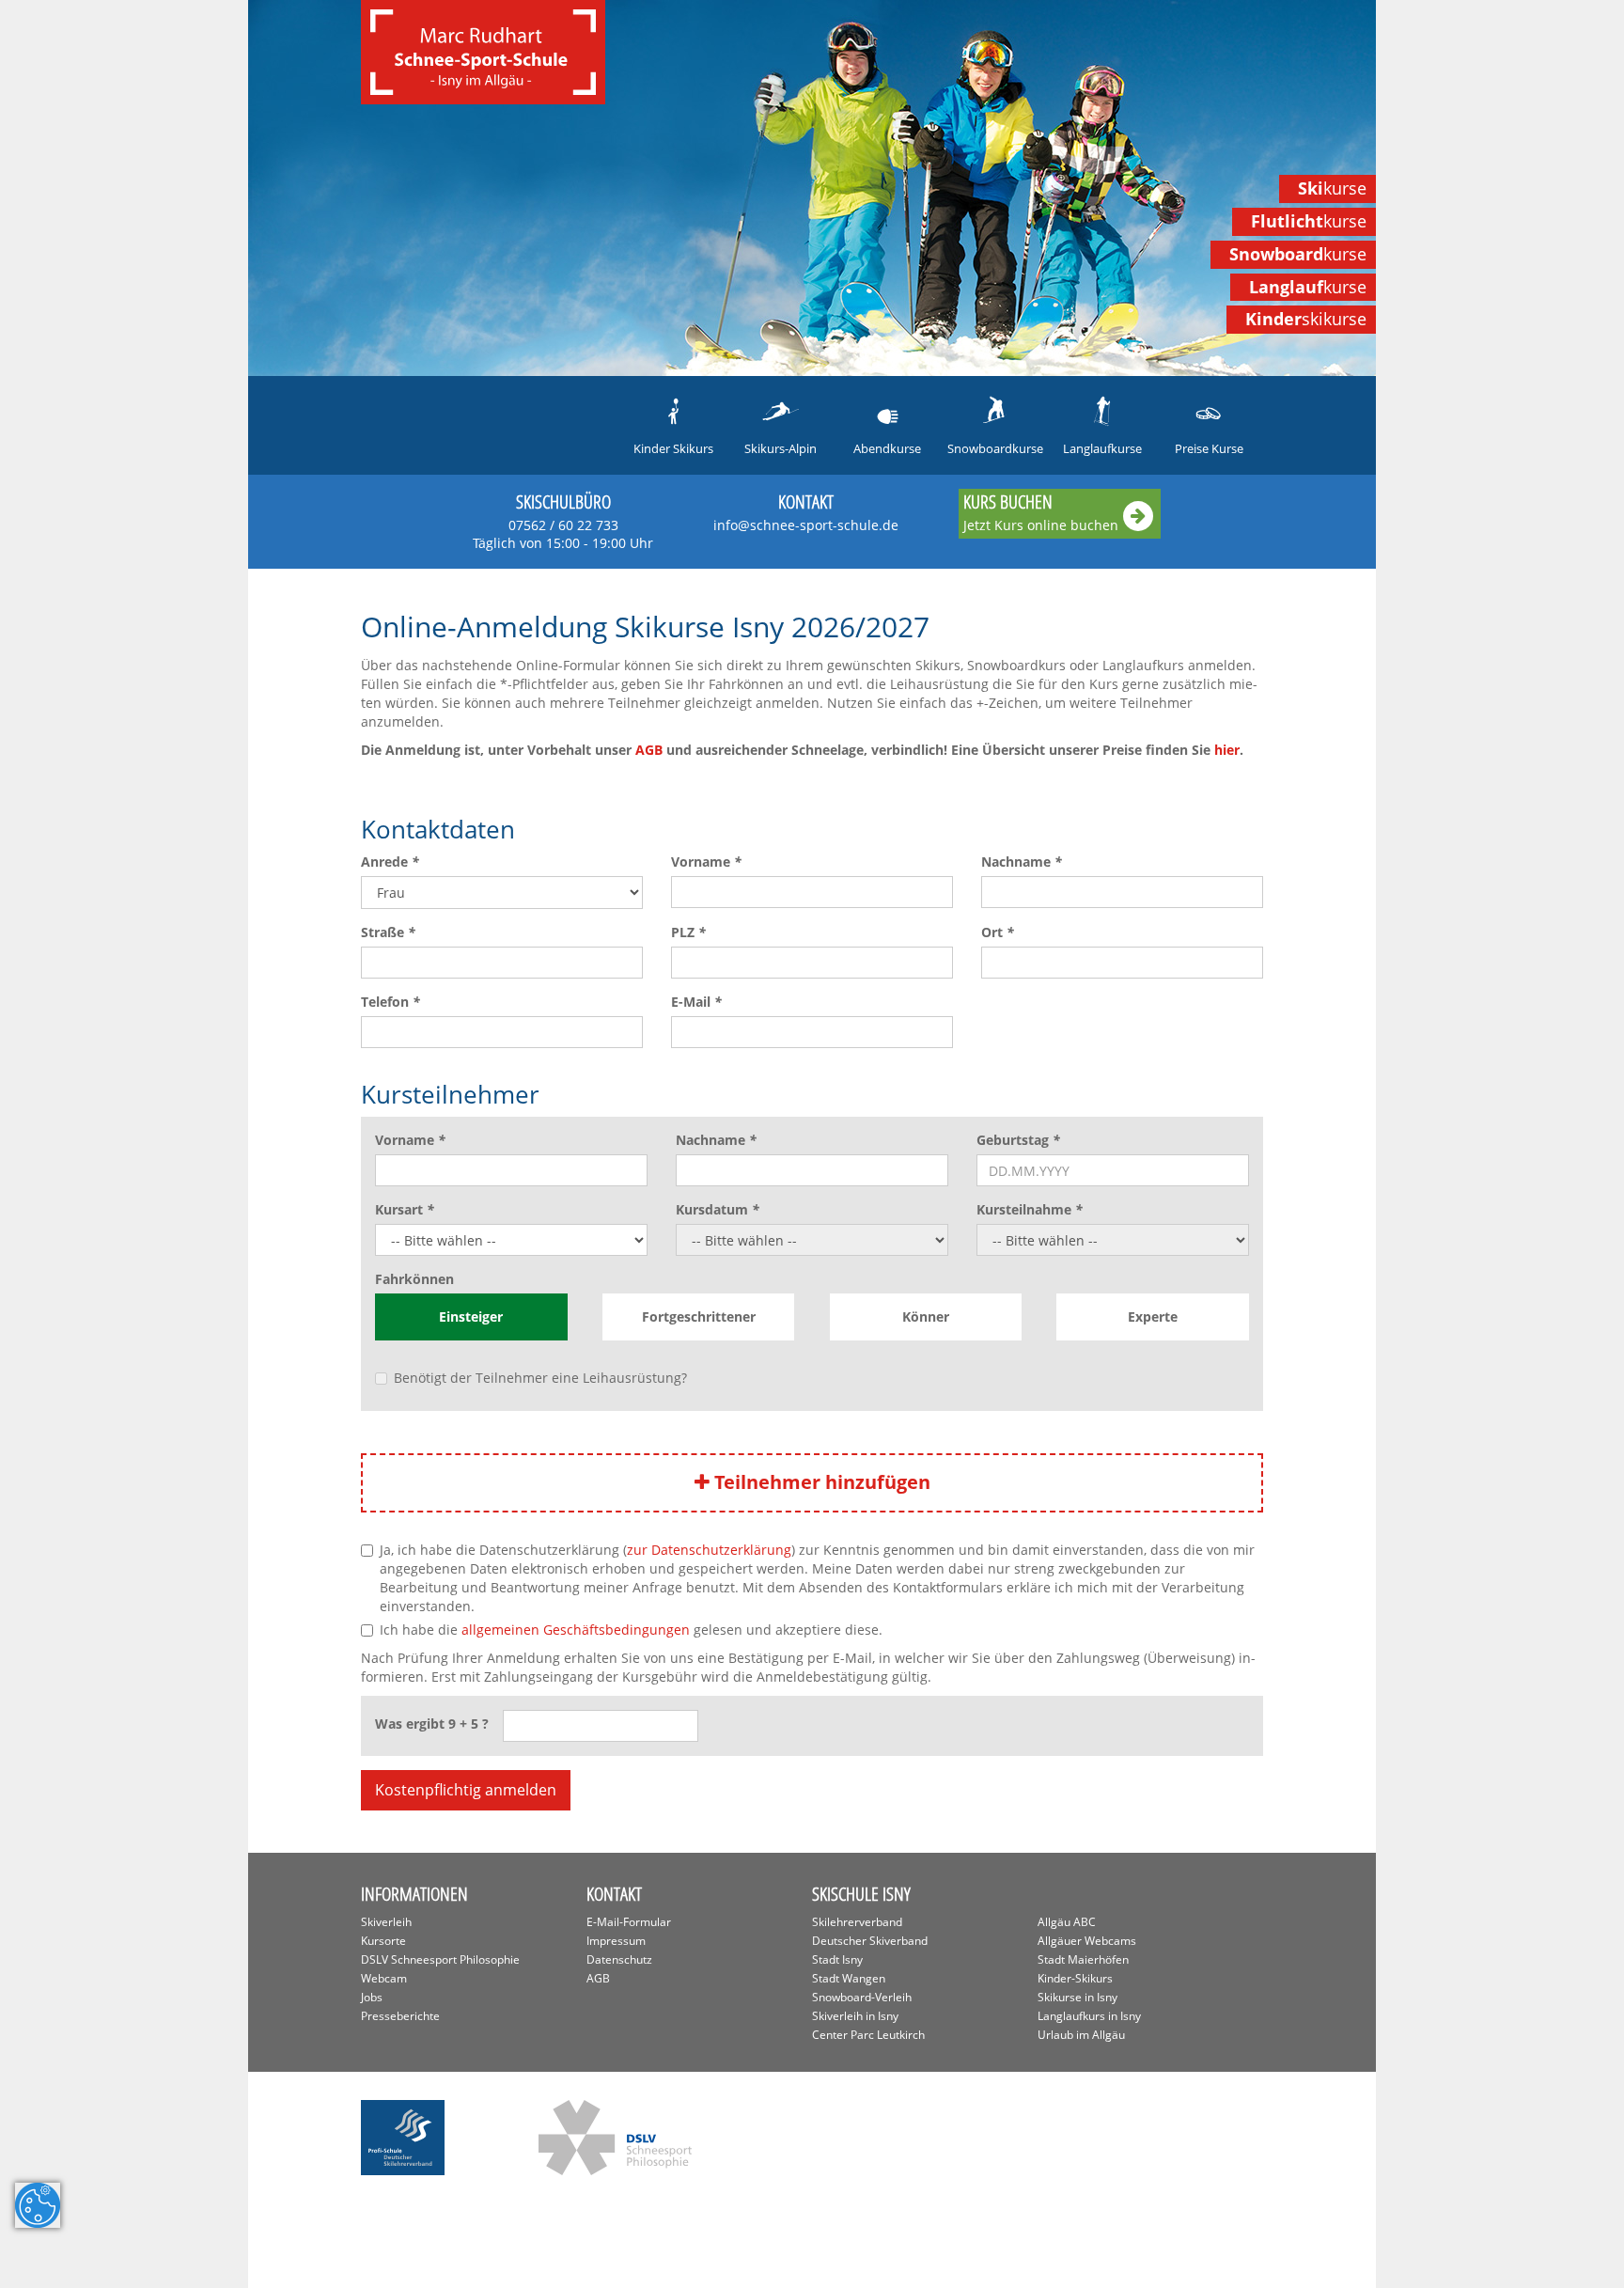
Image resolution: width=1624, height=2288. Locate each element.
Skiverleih (386, 1922)
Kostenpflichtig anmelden (466, 1790)
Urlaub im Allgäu (1081, 2035)
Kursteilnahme (1030, 1209)
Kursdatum (718, 1209)
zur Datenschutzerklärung (709, 1550)
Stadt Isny (837, 1959)
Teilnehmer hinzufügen (820, 1482)
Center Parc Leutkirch (868, 2035)
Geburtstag (1018, 1140)
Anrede (390, 862)
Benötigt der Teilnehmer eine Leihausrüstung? (540, 1378)
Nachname (1022, 862)
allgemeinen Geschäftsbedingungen (576, 1630)
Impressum (616, 1941)
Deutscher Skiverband (870, 1941)
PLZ (688, 932)
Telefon (390, 1002)
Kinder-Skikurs (1075, 1978)
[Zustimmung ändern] (38, 2205)
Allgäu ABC (1067, 1922)
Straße (388, 932)
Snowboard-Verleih (862, 1997)
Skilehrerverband (857, 1922)
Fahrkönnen (414, 1279)
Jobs (372, 1997)
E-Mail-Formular (629, 1922)
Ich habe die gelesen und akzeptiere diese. (631, 1630)
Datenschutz (619, 1959)
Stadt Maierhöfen (1083, 1959)
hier (1227, 750)
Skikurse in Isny (1077, 1997)
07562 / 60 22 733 (563, 534)
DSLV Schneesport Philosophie (440, 1959)
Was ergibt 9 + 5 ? (432, 1724)
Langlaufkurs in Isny (1089, 2016)
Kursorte (383, 1941)
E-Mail (696, 1002)
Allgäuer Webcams (1087, 1941)
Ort (998, 932)
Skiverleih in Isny (855, 2016)
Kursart (405, 1209)
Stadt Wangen (849, 1978)
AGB (649, 750)
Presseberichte (400, 2016)
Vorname (706, 862)
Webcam (384, 1978)
